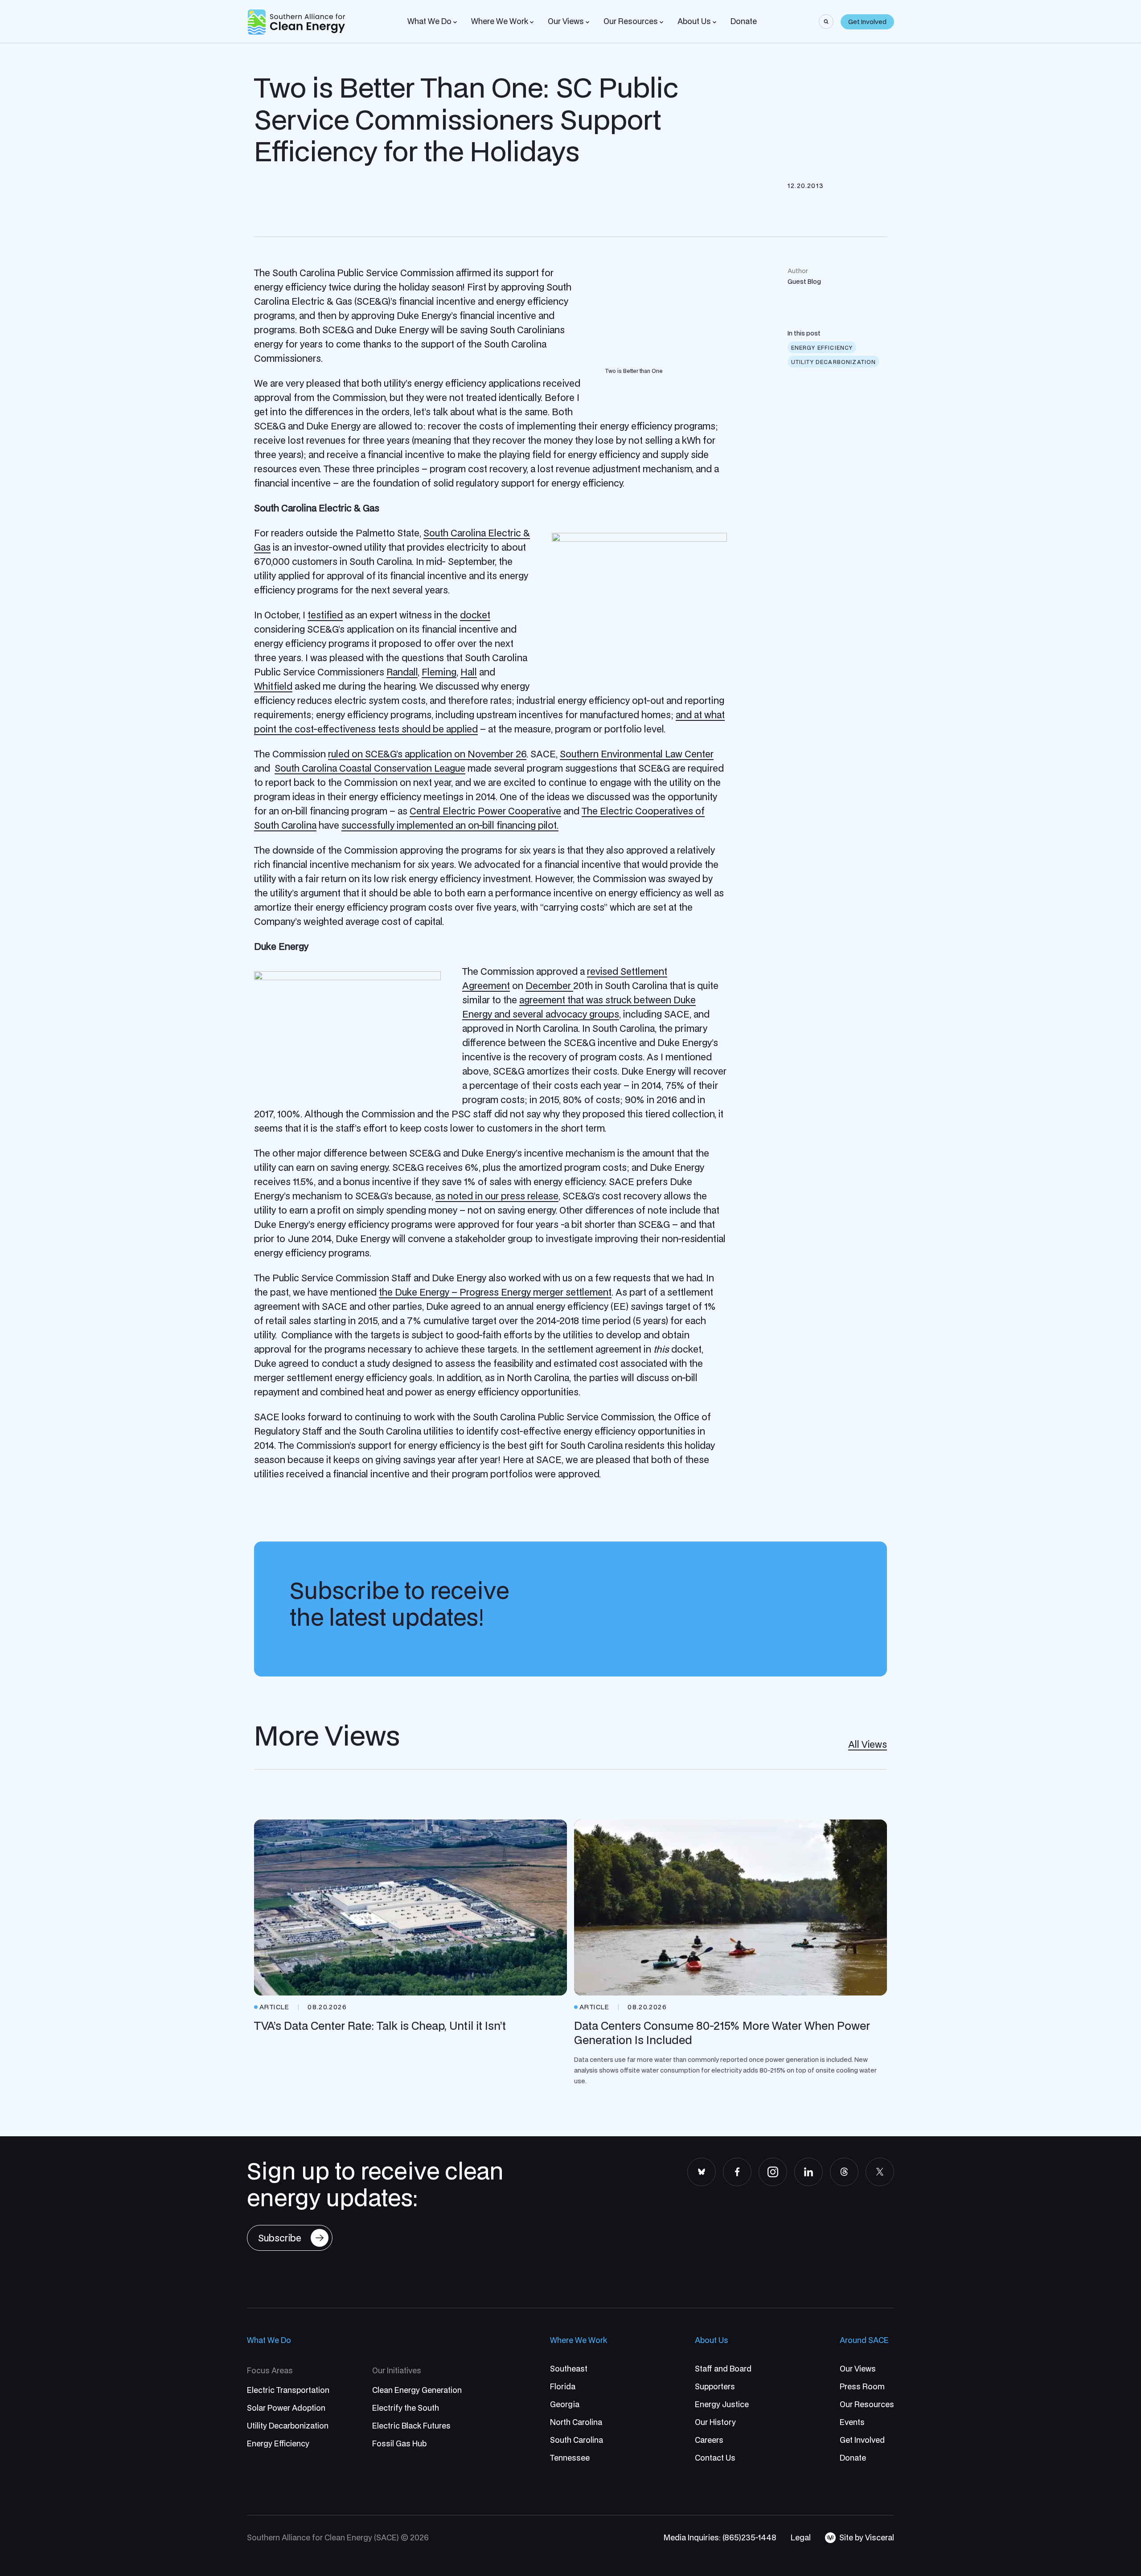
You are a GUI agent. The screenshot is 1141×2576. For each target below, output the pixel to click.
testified (325, 615)
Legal (801, 2537)
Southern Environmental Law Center (637, 754)
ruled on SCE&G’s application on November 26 (427, 754)
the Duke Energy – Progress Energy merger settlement (495, 1292)
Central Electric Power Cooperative (485, 811)
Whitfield (273, 686)
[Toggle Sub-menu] (455, 22)
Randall (402, 672)
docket (475, 615)
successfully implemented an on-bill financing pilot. (450, 825)
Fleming (439, 672)
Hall (469, 672)
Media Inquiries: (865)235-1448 (720, 2537)
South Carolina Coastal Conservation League (370, 768)
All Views (868, 1744)
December (549, 985)
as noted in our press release (497, 1196)
